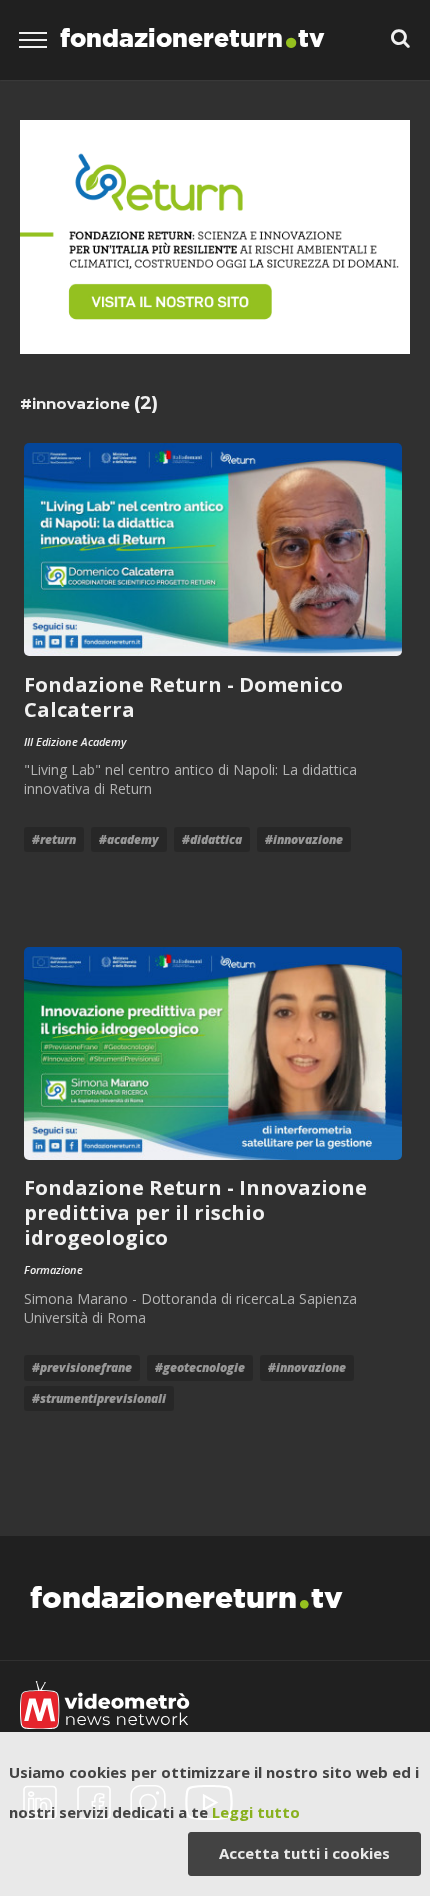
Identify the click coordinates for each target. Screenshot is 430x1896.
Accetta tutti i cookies (304, 1853)
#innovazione (304, 839)
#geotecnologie (200, 1367)
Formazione (53, 1269)
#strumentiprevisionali (99, 1398)
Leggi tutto (256, 1812)
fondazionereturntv (192, 38)
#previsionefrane (82, 1367)
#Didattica (212, 839)
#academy (129, 839)
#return (54, 839)
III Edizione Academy (75, 741)
